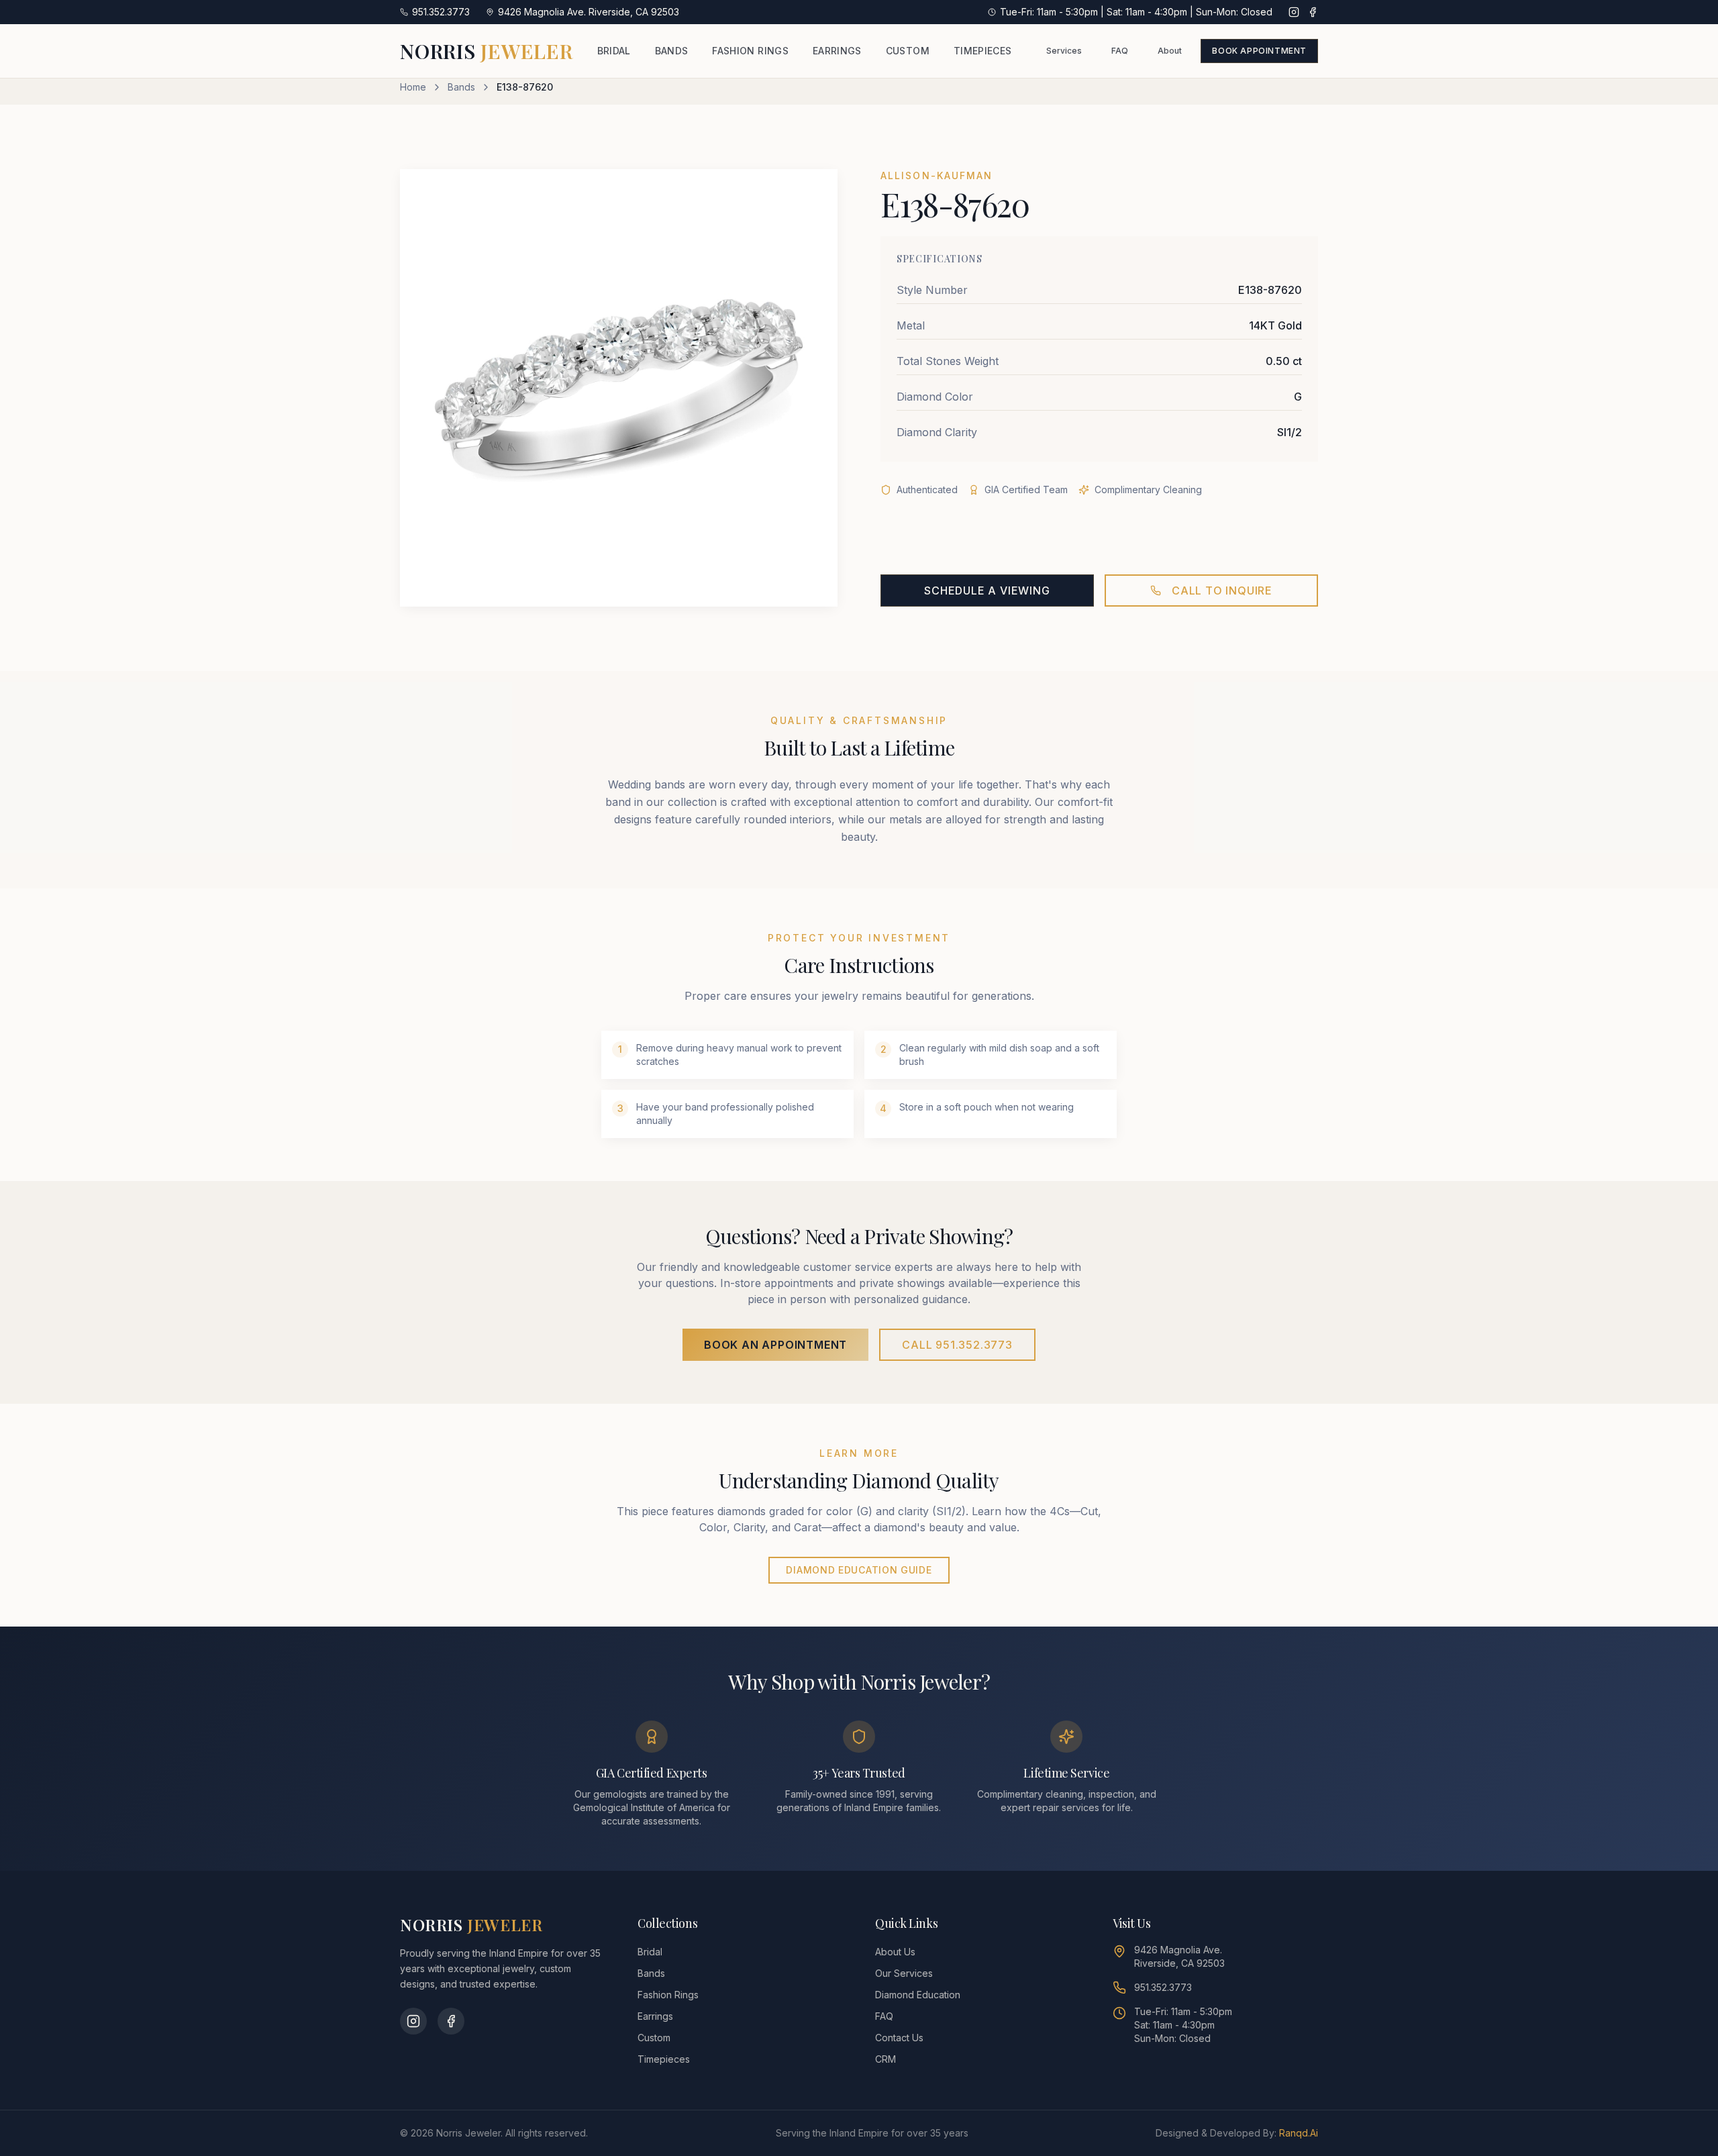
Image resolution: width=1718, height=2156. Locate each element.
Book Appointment (1259, 51)
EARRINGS (837, 51)
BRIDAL (614, 51)
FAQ (1120, 51)
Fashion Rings (668, 1995)
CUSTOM (908, 51)
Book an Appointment (775, 1345)
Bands (461, 87)
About (1170, 51)
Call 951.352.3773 (957, 1345)
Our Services (904, 1973)
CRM (886, 2059)
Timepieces (664, 2059)
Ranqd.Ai (1299, 2133)
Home (413, 87)
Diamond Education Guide (859, 1570)
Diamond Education (918, 1995)
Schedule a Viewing (987, 591)
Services (1064, 51)
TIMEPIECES (983, 51)
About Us (895, 1952)
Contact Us (899, 2038)
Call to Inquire (1222, 591)
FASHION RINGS (750, 51)
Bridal (650, 1952)
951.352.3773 (1163, 1987)
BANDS (672, 51)
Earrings (655, 2016)
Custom (654, 2038)
